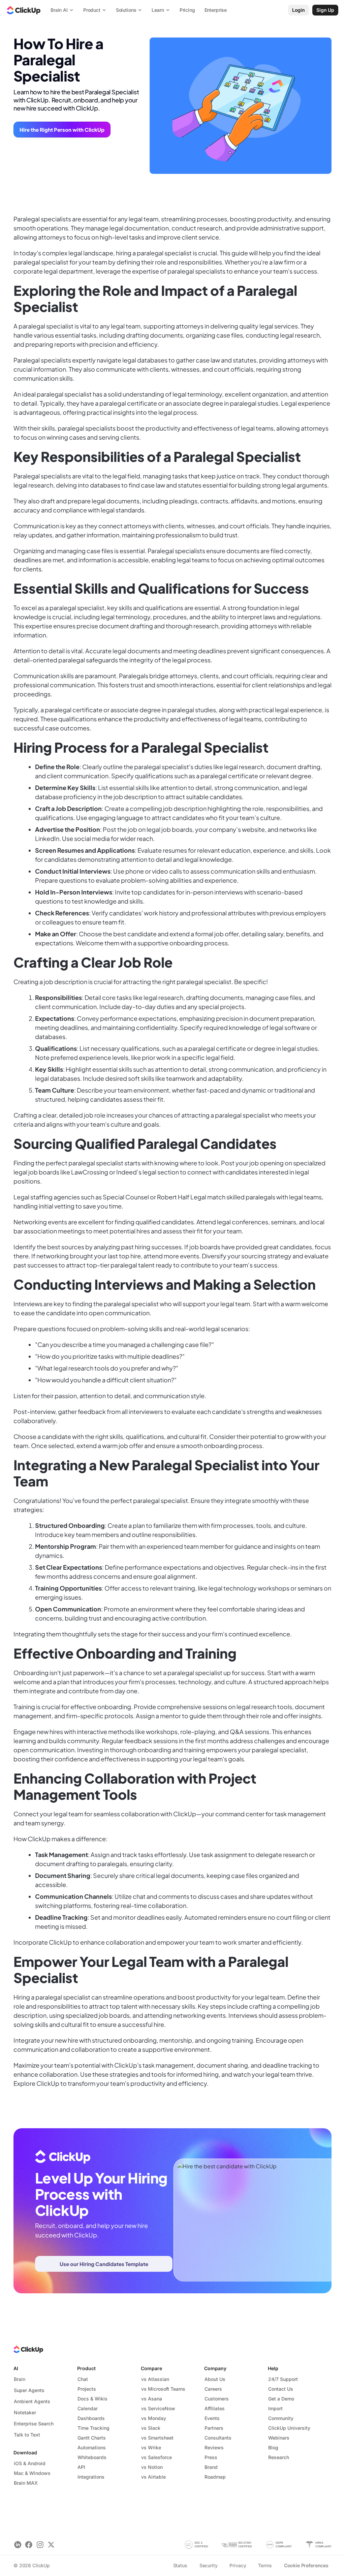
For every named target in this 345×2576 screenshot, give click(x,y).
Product (86, 2368)
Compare (151, 2368)
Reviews (214, 2447)
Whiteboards (92, 2457)
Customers (217, 2399)
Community (281, 2418)
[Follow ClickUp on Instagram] (40, 2545)
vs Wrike (151, 2447)
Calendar (88, 2408)
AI (16, 2368)
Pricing (187, 10)
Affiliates (215, 2408)
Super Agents (29, 2390)
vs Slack (151, 2428)
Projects (87, 2389)
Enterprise (216, 10)
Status (180, 2565)
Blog (273, 2447)
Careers (213, 2389)
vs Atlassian (155, 2379)
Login (299, 10)
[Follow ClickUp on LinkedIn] (18, 2545)
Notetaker (25, 2412)
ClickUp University (289, 2428)
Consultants (218, 2438)
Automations (92, 2447)
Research (279, 2457)
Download (25, 2453)
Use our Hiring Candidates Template (104, 2264)
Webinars (279, 2438)
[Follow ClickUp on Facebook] (29, 2545)
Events (212, 2418)
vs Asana (152, 2399)
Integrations (91, 2477)
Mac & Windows (32, 2473)
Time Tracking (93, 2428)
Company (215, 2368)
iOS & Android (30, 2463)
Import (275, 2408)
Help (273, 2368)
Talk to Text (27, 2435)
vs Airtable (153, 2477)
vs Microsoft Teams (163, 2389)
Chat (83, 2379)
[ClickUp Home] (24, 10)
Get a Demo (281, 2399)
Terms (265, 2565)
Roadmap (215, 2477)
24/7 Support (283, 2379)
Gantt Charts (92, 2438)
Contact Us (281, 2389)
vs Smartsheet (157, 2438)
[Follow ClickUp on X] (51, 2545)
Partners (214, 2428)
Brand (211, 2467)
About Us (215, 2379)
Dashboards (91, 2418)
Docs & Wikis (92, 2399)
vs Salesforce (156, 2457)
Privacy (238, 2565)
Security (209, 2565)
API (81, 2467)
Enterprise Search (34, 2424)
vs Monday (154, 2418)
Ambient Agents (32, 2401)
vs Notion (152, 2467)
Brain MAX (26, 2483)
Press (211, 2457)
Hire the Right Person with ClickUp (62, 130)
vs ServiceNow (158, 2408)
